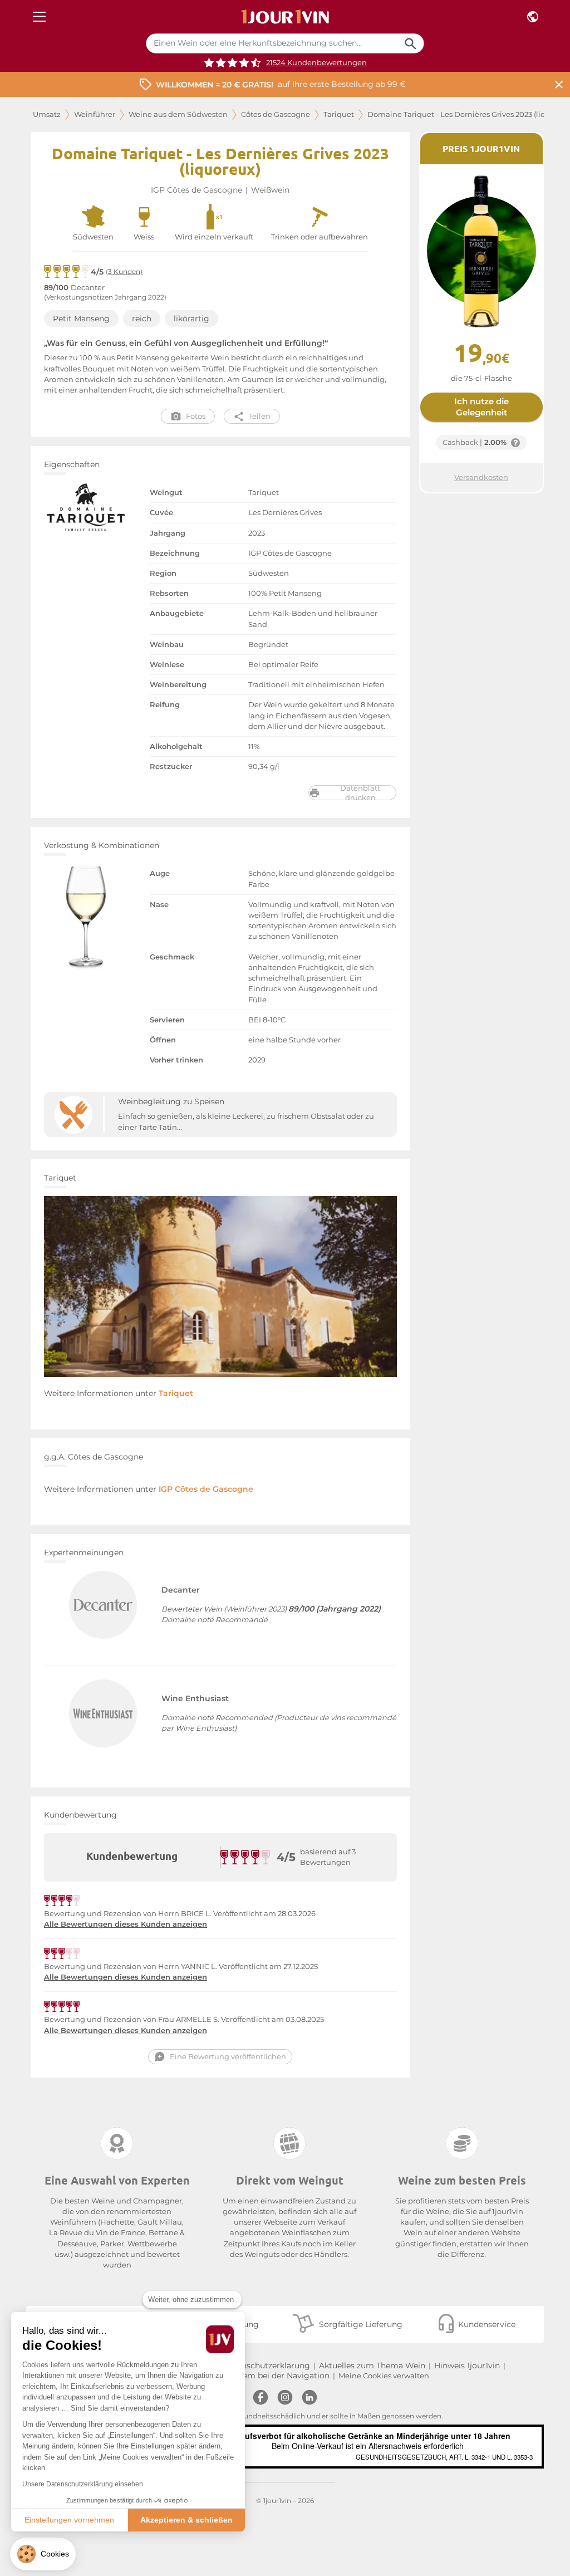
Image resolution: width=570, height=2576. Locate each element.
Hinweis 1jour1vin (467, 2366)
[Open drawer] (39, 17)
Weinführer (95, 114)
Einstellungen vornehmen (69, 2520)
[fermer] (559, 84)
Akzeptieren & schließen (186, 2520)
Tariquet (339, 114)
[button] (43, 2554)
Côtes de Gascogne (276, 114)
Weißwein (270, 190)
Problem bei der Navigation (276, 2376)
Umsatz (47, 114)
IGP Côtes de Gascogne (196, 190)
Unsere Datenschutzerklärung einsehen (83, 2484)
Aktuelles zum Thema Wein (372, 2366)
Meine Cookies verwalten (384, 2376)
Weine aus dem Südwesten (178, 114)
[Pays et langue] (533, 17)
